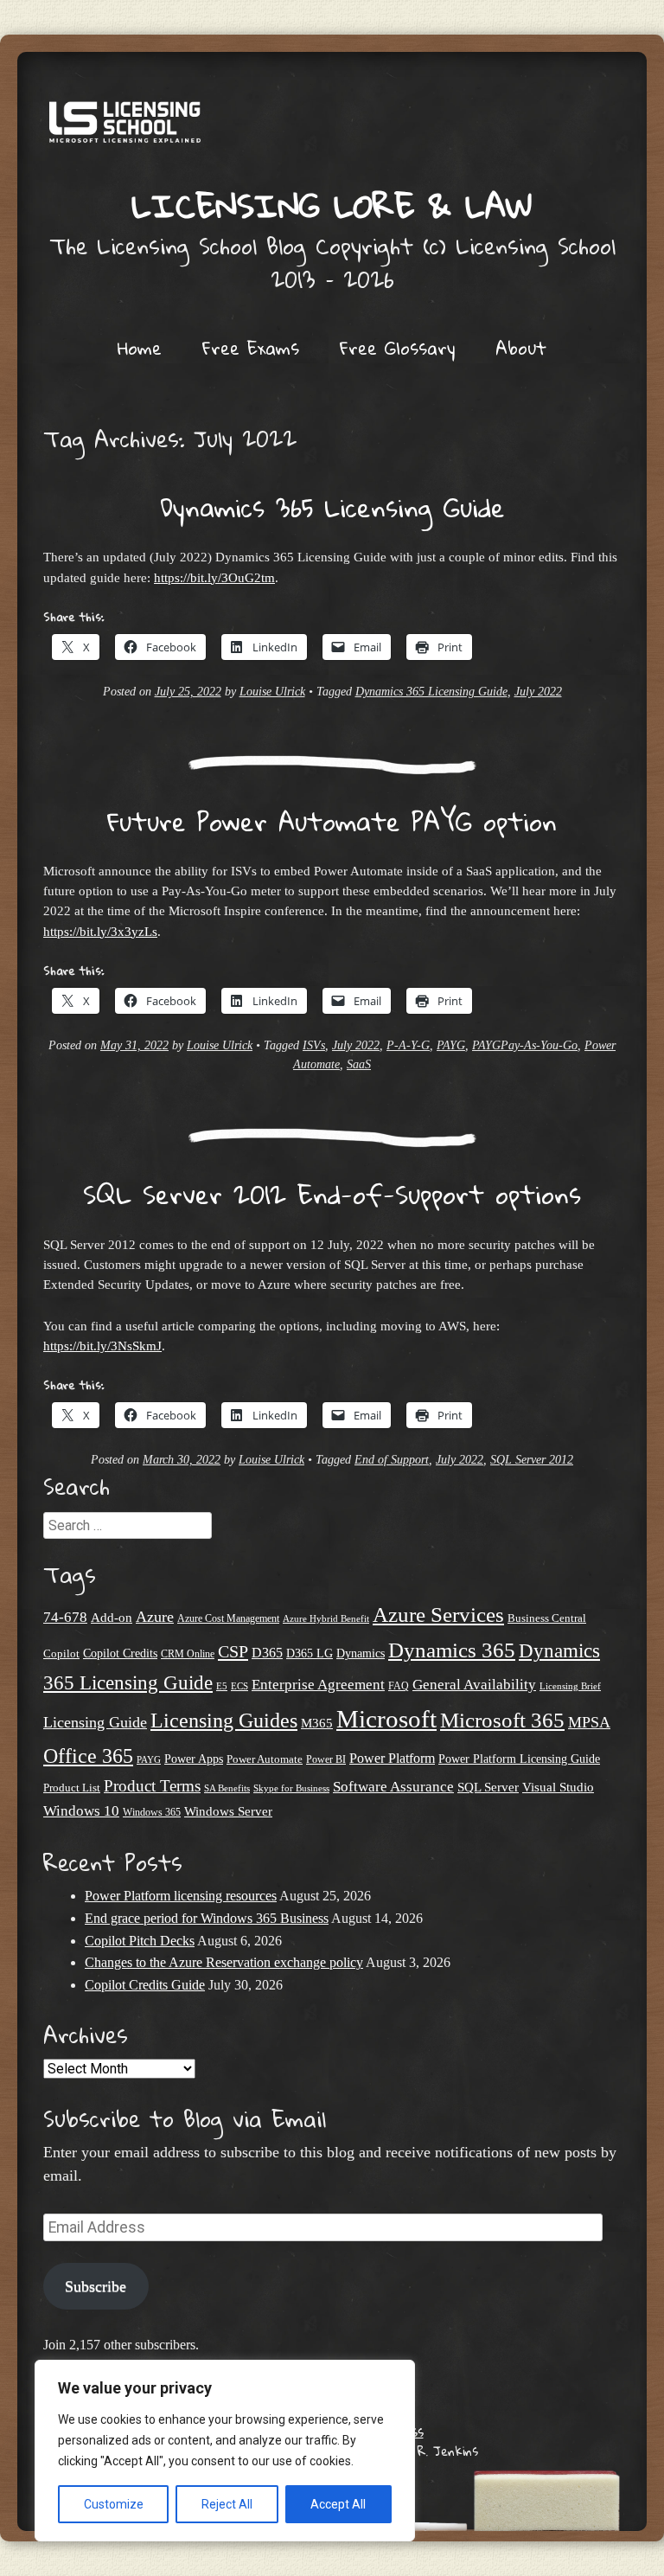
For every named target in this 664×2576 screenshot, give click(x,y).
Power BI (326, 1760)
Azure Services (438, 1615)
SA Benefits (227, 1788)
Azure (155, 1617)
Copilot (61, 1654)
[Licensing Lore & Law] (332, 128)
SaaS (359, 1064)
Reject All (227, 2504)
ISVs (314, 1045)
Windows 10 (81, 1810)
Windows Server (228, 1811)
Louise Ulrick (272, 692)
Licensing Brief (570, 1686)
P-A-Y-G (408, 1045)
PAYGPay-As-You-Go (525, 1045)
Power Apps (194, 1759)
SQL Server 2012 (532, 1460)
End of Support (392, 1460)
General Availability (474, 1685)
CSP (233, 1651)
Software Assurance (393, 1787)
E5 (222, 1686)
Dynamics (361, 1653)
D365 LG (310, 1653)
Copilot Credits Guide (145, 1985)
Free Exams (251, 348)
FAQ (399, 1686)
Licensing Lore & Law (332, 205)
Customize (114, 2504)
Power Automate (265, 1759)
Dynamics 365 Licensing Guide (332, 507)
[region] (225, 2451)
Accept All (338, 2504)
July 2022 (538, 692)
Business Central (547, 1618)
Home (140, 348)
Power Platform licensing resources (181, 1896)
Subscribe (96, 2286)
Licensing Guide (95, 1722)
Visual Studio (558, 1787)
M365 (317, 1723)
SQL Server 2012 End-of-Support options (332, 1194)
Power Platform (392, 1758)
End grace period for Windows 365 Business (207, 1918)
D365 (267, 1653)
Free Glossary (397, 348)
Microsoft (386, 1719)
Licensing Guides (224, 1720)
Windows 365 (152, 1813)
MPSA (589, 1722)
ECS (239, 1686)
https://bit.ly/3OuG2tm (214, 577)
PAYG (451, 1045)
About (521, 348)
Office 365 (88, 1756)
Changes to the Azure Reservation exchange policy (224, 1962)
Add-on (112, 1618)
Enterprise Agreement (318, 1685)
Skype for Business (291, 1788)
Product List (72, 1788)
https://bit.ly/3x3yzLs (100, 931)
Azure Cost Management (228, 1619)
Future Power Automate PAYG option (332, 821)
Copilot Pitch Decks (140, 1941)
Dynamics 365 (452, 1650)
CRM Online (188, 1654)
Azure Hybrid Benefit (326, 1618)
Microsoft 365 (502, 1720)
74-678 (65, 1617)
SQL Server (488, 1787)
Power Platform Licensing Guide (519, 1759)
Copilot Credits (120, 1653)
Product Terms (152, 1786)
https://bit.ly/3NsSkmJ (102, 1346)
